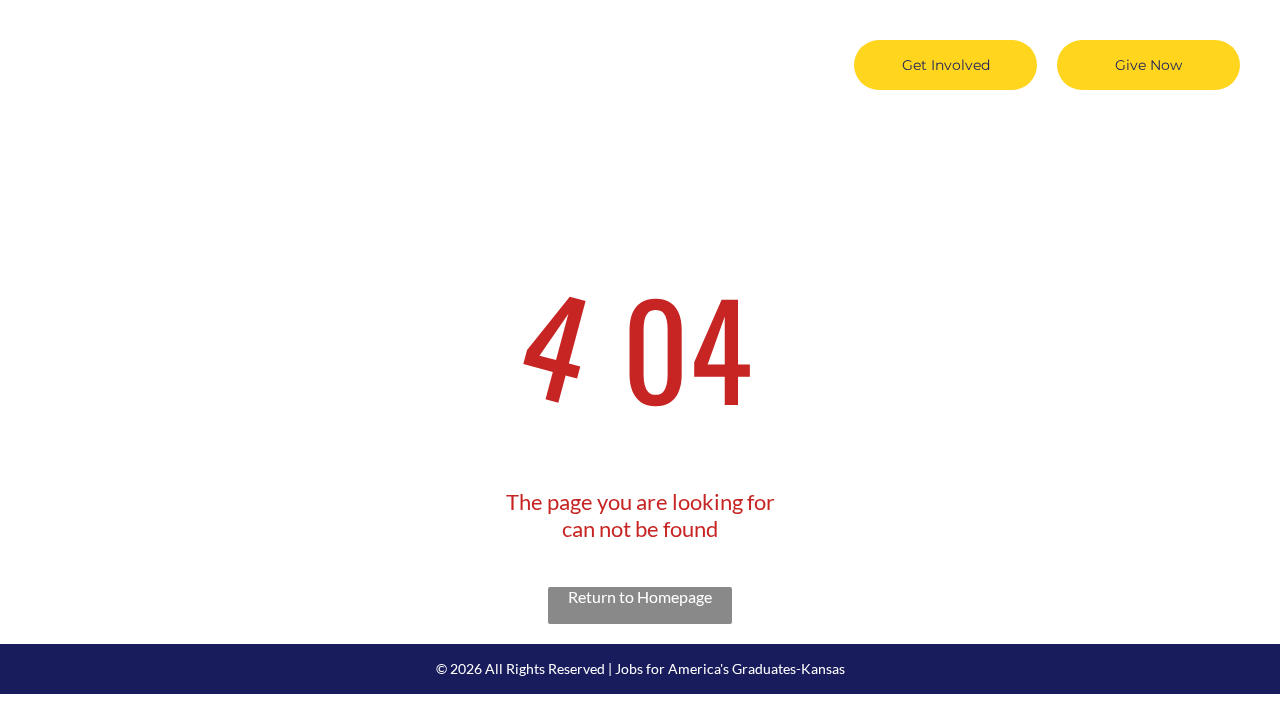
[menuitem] (298, 31)
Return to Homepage (640, 596)
